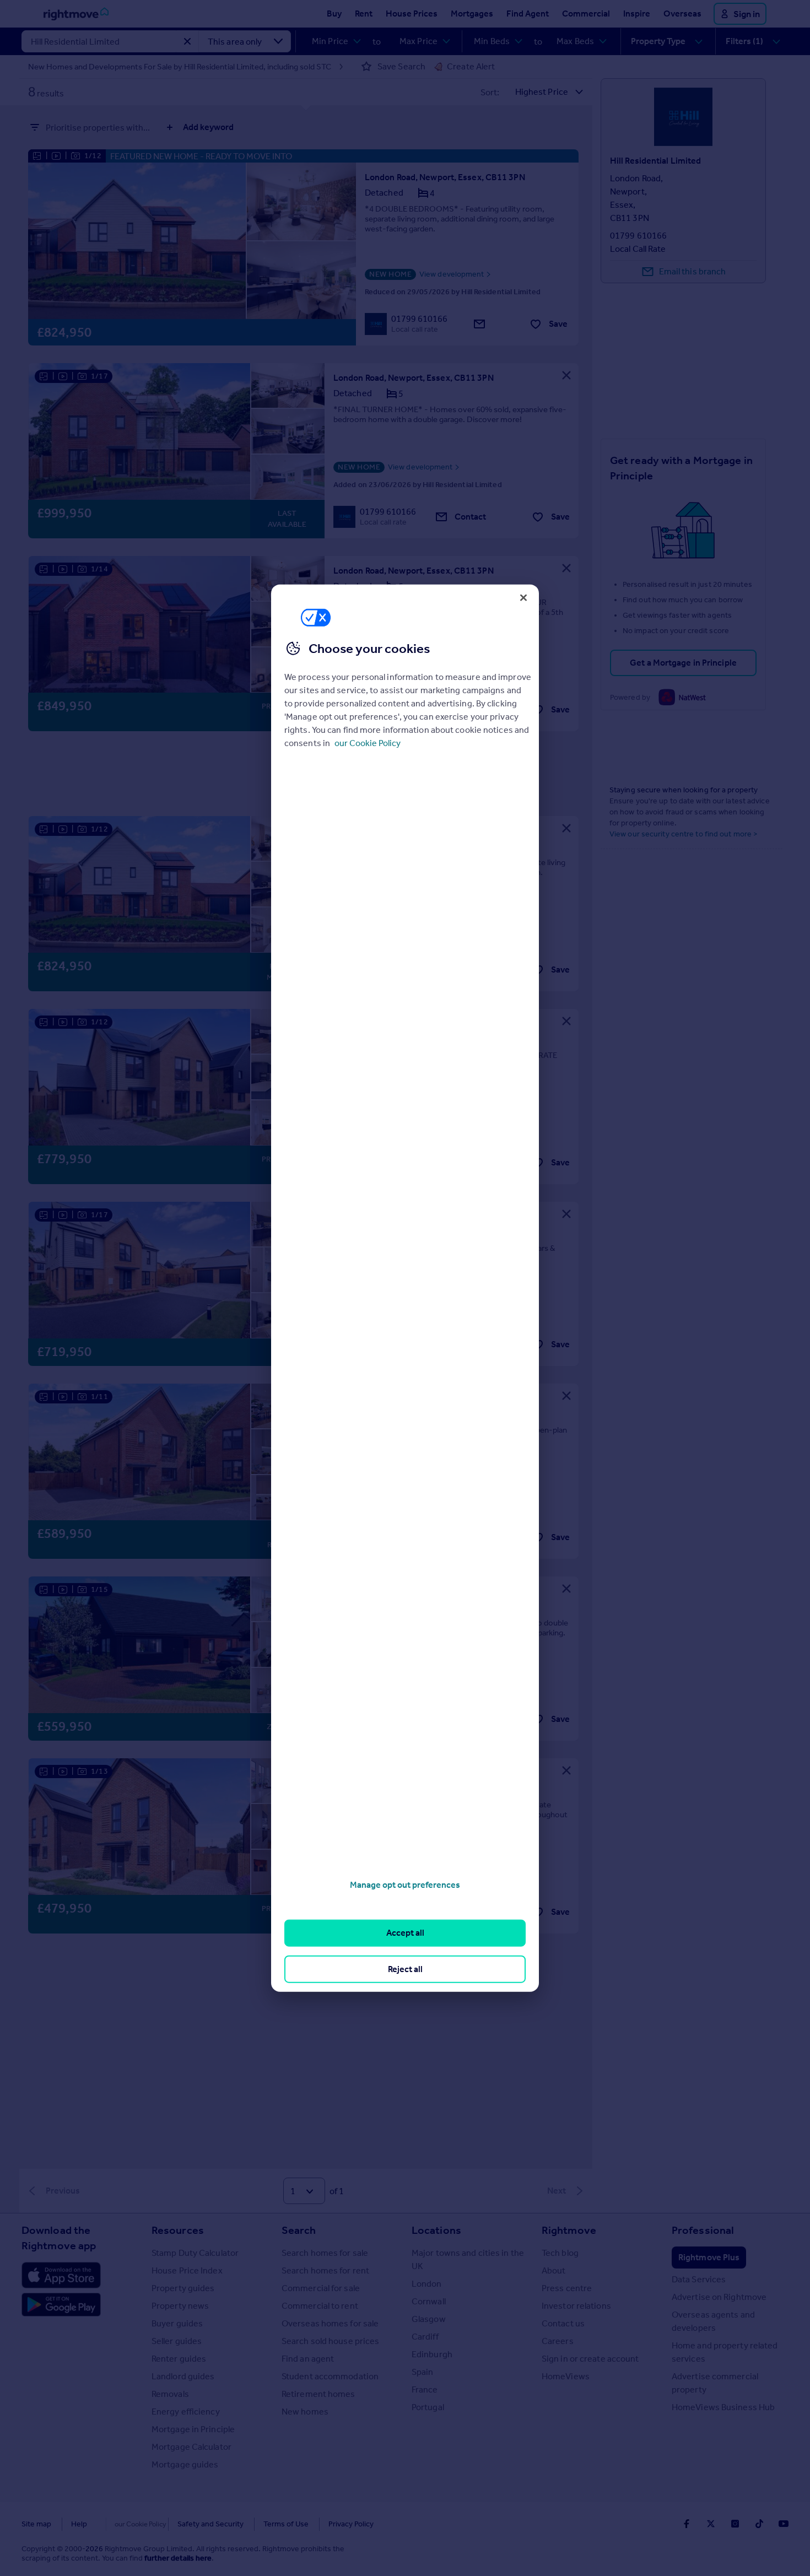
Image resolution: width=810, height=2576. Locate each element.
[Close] (523, 597)
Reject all (405, 1969)
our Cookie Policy (368, 743)
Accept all (405, 1933)
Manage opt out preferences (405, 1885)
